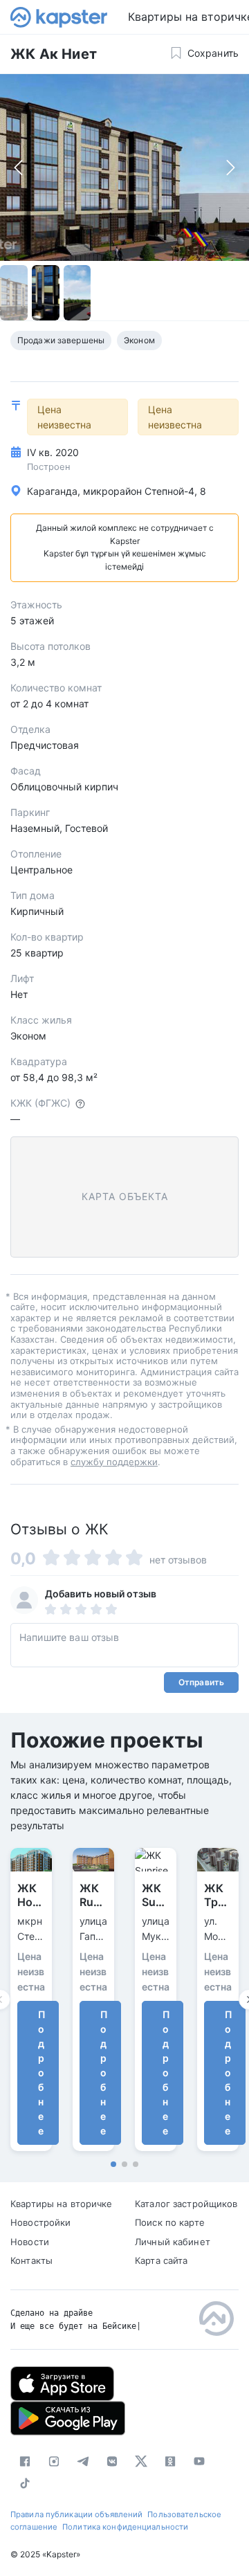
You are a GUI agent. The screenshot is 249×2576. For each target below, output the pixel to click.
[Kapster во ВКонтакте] (112, 2461)
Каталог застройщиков (186, 2204)
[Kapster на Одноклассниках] (170, 2461)
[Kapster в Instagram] (54, 2461)
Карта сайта (161, 2260)
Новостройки (40, 2222)
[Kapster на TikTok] (25, 2483)
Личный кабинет (173, 2242)
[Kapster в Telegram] (83, 2461)
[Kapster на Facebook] (25, 2461)
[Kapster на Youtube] (199, 2461)
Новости (30, 2242)
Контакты (31, 2260)
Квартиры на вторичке (62, 2204)
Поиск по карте (170, 2222)
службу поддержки (114, 1462)
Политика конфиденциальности (125, 2527)
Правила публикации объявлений (76, 2514)
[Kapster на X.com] (141, 2461)
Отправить (201, 1682)
